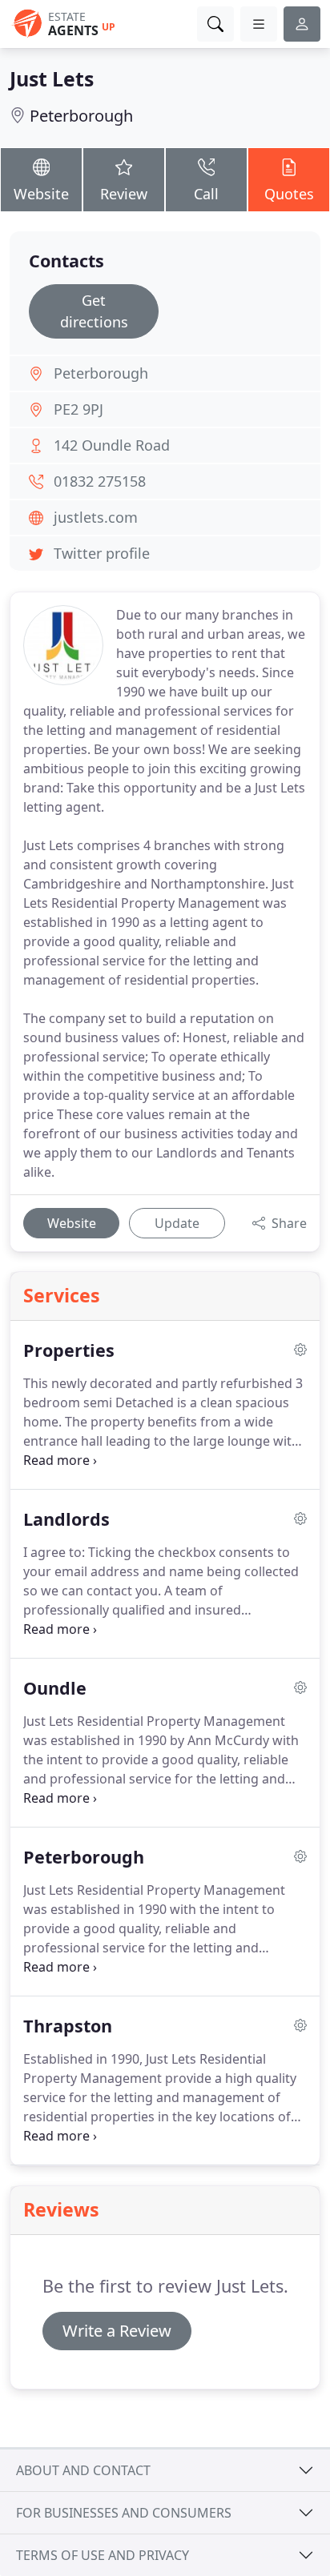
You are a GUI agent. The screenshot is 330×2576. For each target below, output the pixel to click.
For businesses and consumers (124, 2513)
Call (206, 194)
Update (177, 1223)
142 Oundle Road (112, 445)
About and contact (83, 2470)
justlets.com (96, 517)
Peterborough (81, 116)
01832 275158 (100, 481)
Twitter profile (102, 553)
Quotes (289, 194)
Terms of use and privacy (103, 2555)
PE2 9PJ (78, 409)
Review (124, 194)
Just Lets (52, 78)
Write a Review (117, 2331)
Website (41, 194)
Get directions (94, 311)
